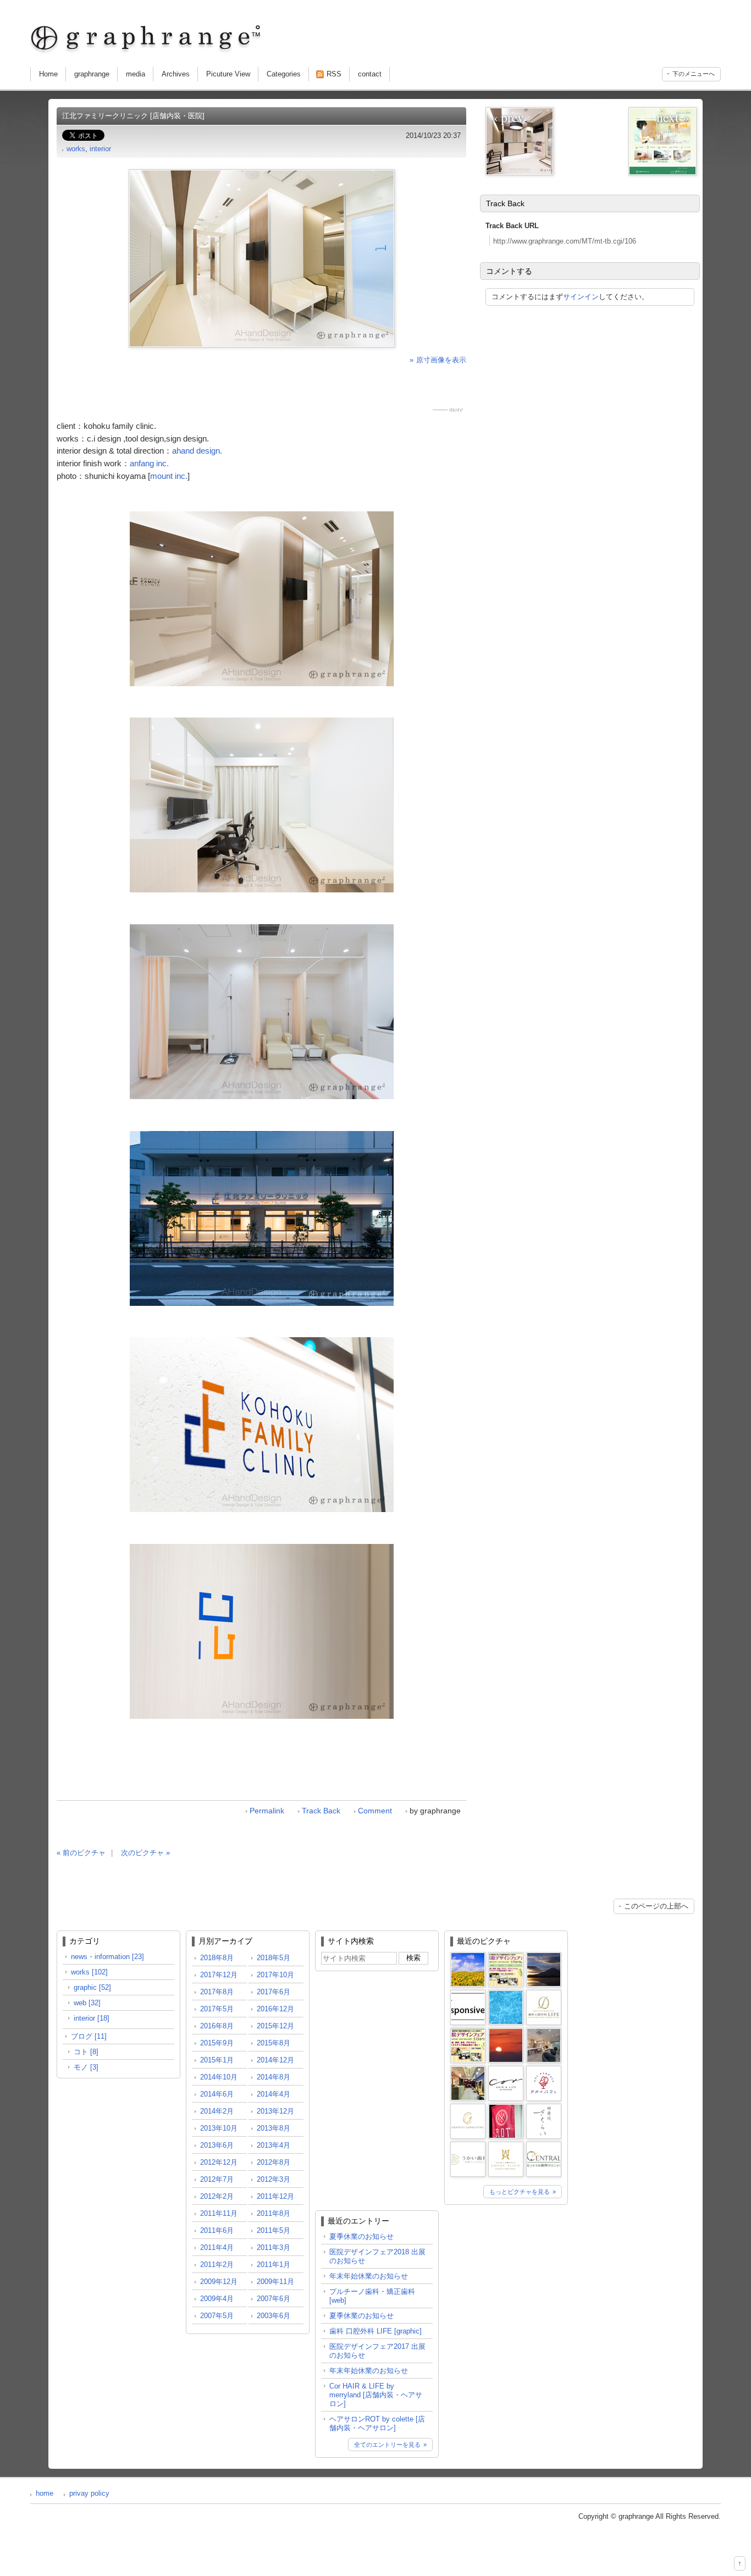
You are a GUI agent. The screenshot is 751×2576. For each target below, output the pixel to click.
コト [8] (86, 2052)
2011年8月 (274, 2213)
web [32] (87, 2003)
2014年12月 (275, 2060)
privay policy (89, 2493)
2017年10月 (275, 1975)
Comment (375, 1811)
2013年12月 (275, 2111)
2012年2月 (217, 2196)
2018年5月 (274, 1958)
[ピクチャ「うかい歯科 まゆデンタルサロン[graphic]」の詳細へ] (468, 2146)
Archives (176, 74)
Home (48, 74)
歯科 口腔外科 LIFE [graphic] (375, 2331)
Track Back (321, 1811)
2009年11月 (275, 2282)
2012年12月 (219, 2162)
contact (370, 74)
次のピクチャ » (145, 1853)
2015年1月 (217, 2060)
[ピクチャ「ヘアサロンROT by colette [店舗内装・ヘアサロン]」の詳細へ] (468, 2070)
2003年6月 (274, 2316)
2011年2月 (217, 2265)
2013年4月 (274, 2145)
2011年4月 (217, 2247)
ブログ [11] (89, 2036)
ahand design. (197, 451)
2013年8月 (274, 2128)
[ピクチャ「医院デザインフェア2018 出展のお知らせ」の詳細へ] (506, 1956)
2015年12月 (275, 2026)
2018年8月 (217, 1958)
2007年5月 (217, 2316)
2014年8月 (274, 2077)
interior (100, 149)
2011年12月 (275, 2196)
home (45, 2493)
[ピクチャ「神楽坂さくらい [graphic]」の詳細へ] (544, 2108)
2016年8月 (217, 2026)
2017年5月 (217, 2009)
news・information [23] (107, 1957)
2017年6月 (274, 1992)
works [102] (89, 1972)
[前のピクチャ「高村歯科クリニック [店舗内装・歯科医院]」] (520, 141)
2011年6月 (217, 2230)
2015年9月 (217, 2043)
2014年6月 (217, 2094)
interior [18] (92, 2018)
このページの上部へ (656, 1906)
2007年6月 (274, 2299)
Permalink (267, 1811)
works (76, 149)
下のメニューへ (694, 74)
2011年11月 (219, 2213)
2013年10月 (219, 2128)
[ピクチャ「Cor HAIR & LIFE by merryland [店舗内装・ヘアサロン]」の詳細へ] (544, 2032)
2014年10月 (219, 2077)
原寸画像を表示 (441, 360)
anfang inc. (149, 463)
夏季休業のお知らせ (361, 2236)
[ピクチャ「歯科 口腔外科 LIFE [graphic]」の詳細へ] (544, 1994)
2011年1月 (274, 2265)
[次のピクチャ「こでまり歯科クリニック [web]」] (662, 141)
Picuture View (228, 74)
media (136, 74)
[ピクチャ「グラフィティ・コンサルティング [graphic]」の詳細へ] (468, 2108)
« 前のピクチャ (81, 1853)
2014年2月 (217, 2111)
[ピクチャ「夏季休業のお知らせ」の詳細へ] (468, 1956)
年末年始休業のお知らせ (369, 2276)
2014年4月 (274, 2094)
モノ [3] (86, 2067)
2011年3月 (274, 2247)
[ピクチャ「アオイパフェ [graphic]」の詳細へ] (544, 2070)
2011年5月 (274, 2230)
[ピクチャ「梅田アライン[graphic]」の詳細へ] (506, 2146)
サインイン (581, 297)
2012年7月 (217, 2179)
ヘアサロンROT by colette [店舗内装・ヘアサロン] (377, 2423)
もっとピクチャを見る (520, 2192)
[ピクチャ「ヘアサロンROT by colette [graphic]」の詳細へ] (506, 2108)
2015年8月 (274, 2043)
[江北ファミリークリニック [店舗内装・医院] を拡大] (262, 258)
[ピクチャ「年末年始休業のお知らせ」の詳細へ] (544, 1956)
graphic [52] (92, 1987)
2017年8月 (217, 1992)
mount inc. (169, 476)
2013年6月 (217, 2145)
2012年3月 (274, 2179)
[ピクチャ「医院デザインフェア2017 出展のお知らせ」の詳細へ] (468, 2032)
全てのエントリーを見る (387, 2445)
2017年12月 (219, 1975)
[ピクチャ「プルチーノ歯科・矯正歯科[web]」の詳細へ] (468, 1994)
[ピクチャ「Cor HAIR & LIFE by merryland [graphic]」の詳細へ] (506, 2070)
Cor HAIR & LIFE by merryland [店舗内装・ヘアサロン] (376, 2395)
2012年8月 (274, 2162)
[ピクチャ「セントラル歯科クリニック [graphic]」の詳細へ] (544, 2146)
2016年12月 (275, 2009)
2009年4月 (217, 2299)
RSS (334, 74)
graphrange (92, 74)
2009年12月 (219, 2282)
